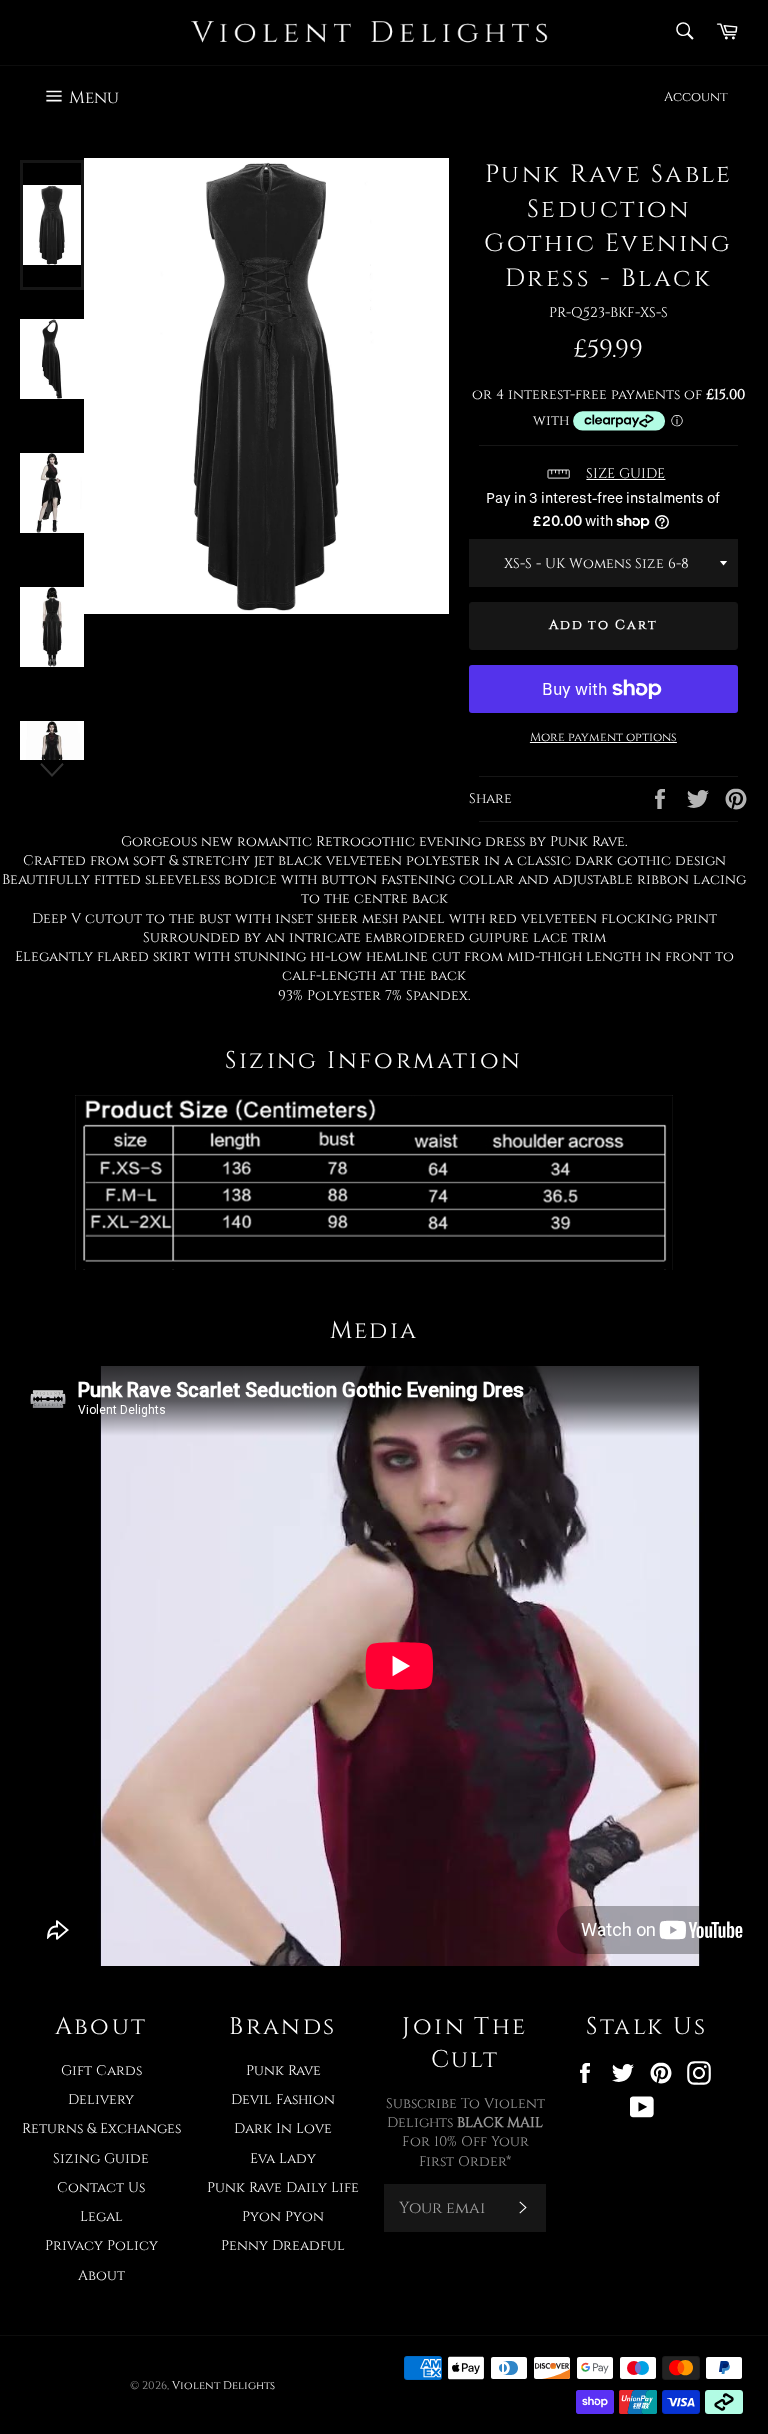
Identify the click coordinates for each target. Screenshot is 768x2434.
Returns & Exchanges (101, 2128)
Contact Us (101, 2187)
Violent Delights (223, 2385)
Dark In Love (283, 2128)
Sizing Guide (101, 2158)
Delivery (101, 2099)
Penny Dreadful (283, 2245)
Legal (101, 2216)
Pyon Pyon (283, 2216)
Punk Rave (283, 2070)
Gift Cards (101, 2070)
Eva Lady (283, 2158)
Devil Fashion (283, 2099)
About (101, 2275)
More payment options (603, 737)
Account (696, 97)
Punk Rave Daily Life (283, 2187)
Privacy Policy (101, 2245)
